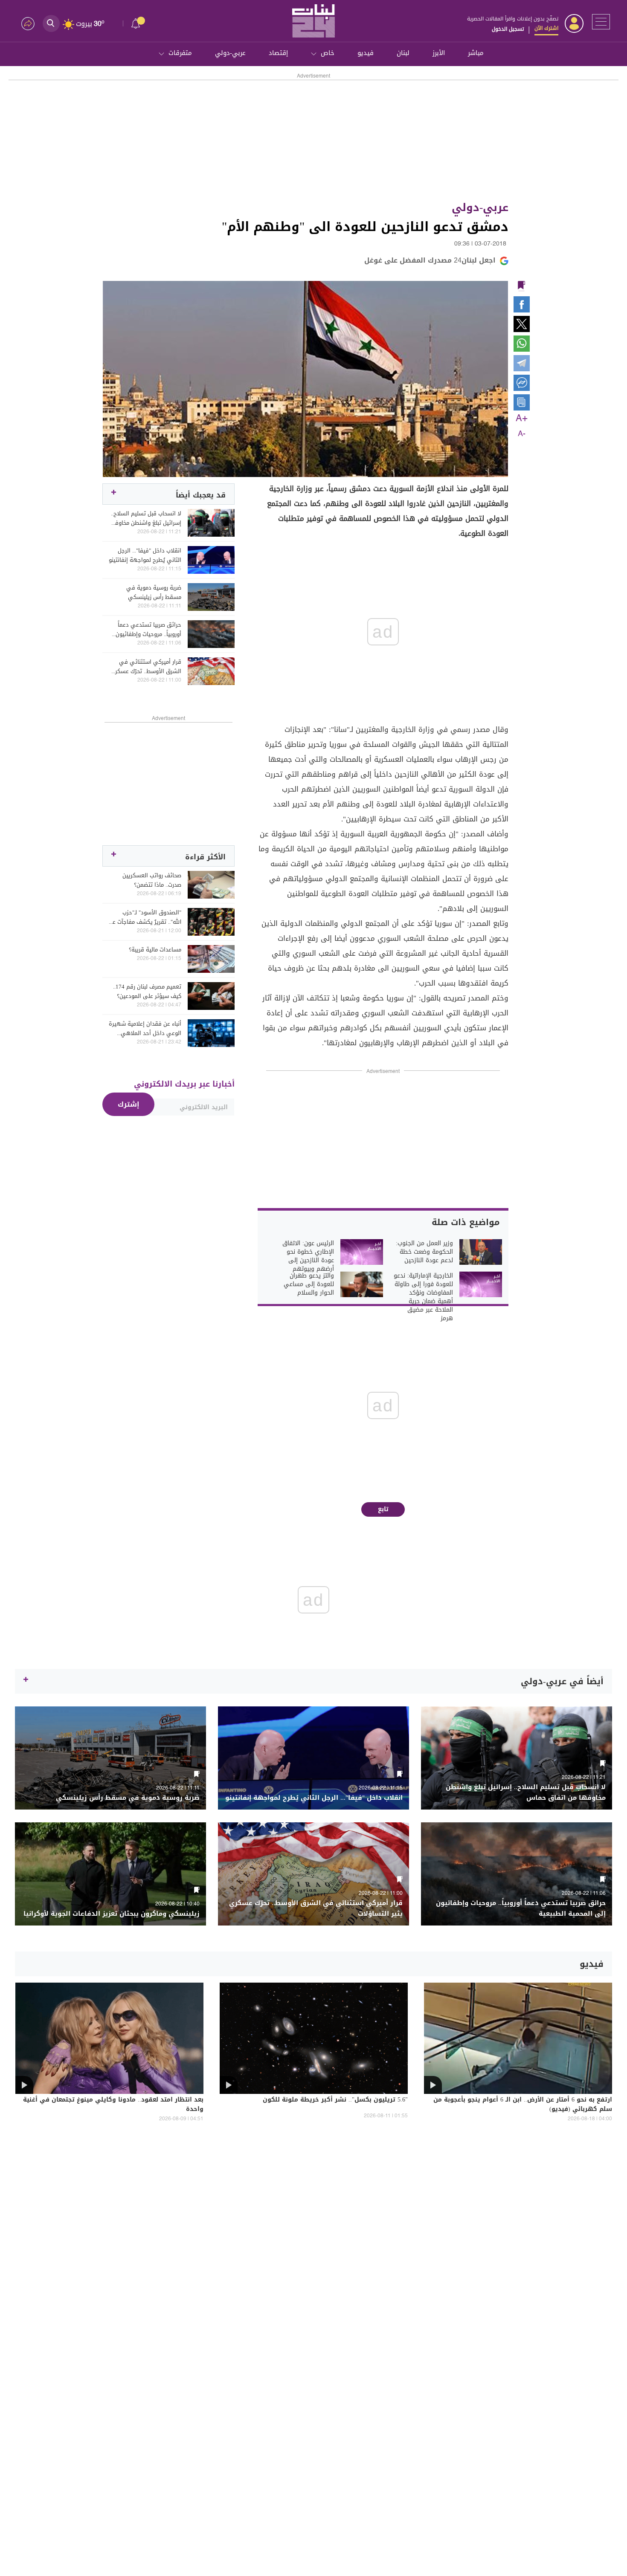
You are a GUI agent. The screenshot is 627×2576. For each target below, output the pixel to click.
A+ (522, 419)
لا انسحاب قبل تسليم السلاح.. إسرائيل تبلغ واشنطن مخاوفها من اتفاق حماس (145, 518)
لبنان (403, 53)
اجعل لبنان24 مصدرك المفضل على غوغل (430, 260)
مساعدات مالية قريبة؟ (155, 950)
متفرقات (180, 53)
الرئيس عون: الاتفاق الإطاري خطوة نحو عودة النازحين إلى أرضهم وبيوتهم (308, 1256)
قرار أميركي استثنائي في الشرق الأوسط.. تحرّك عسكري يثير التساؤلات (146, 667)
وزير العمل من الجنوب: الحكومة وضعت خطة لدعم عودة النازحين (424, 1252)
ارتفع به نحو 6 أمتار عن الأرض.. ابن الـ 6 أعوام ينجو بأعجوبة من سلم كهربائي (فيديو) (523, 2105)
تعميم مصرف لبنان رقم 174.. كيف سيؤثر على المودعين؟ (147, 992)
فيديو (366, 53)
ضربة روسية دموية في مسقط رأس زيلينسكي (154, 593)
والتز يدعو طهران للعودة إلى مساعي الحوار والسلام (309, 1284)
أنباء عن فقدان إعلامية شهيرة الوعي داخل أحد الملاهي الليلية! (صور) (145, 1029)
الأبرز (439, 53)
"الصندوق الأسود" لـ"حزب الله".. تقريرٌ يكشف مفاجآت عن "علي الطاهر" (145, 917)
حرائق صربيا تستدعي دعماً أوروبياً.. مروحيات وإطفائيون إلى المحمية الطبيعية (148, 630)
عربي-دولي (230, 53)
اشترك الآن (546, 28)
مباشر (476, 53)
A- (522, 434)
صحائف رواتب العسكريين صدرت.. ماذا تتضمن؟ (152, 880)
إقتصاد (278, 53)
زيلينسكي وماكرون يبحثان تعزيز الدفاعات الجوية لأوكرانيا (112, 1914)
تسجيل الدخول (508, 29)
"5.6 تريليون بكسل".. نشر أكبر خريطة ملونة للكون (335, 2100)
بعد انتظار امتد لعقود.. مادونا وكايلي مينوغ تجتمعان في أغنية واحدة (113, 2105)
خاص (328, 53)
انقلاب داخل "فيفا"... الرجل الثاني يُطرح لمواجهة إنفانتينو (145, 555)
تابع (383, 1509)
